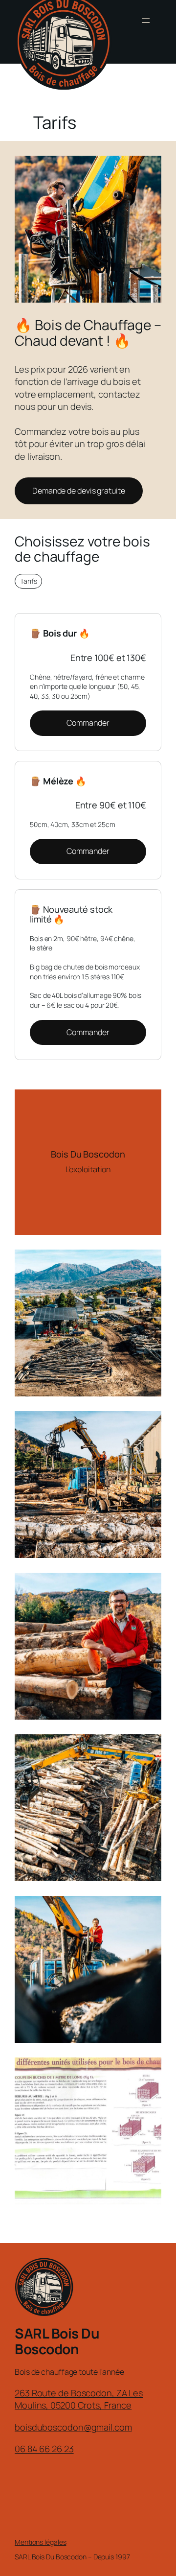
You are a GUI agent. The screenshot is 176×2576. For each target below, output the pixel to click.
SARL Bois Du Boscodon (57, 2341)
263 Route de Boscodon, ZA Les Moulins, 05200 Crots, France (79, 2399)
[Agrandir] (149, 1262)
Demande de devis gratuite (79, 491)
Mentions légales (40, 2542)
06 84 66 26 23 (44, 2449)
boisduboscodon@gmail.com (73, 2427)
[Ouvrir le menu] (146, 21)
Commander (88, 723)
